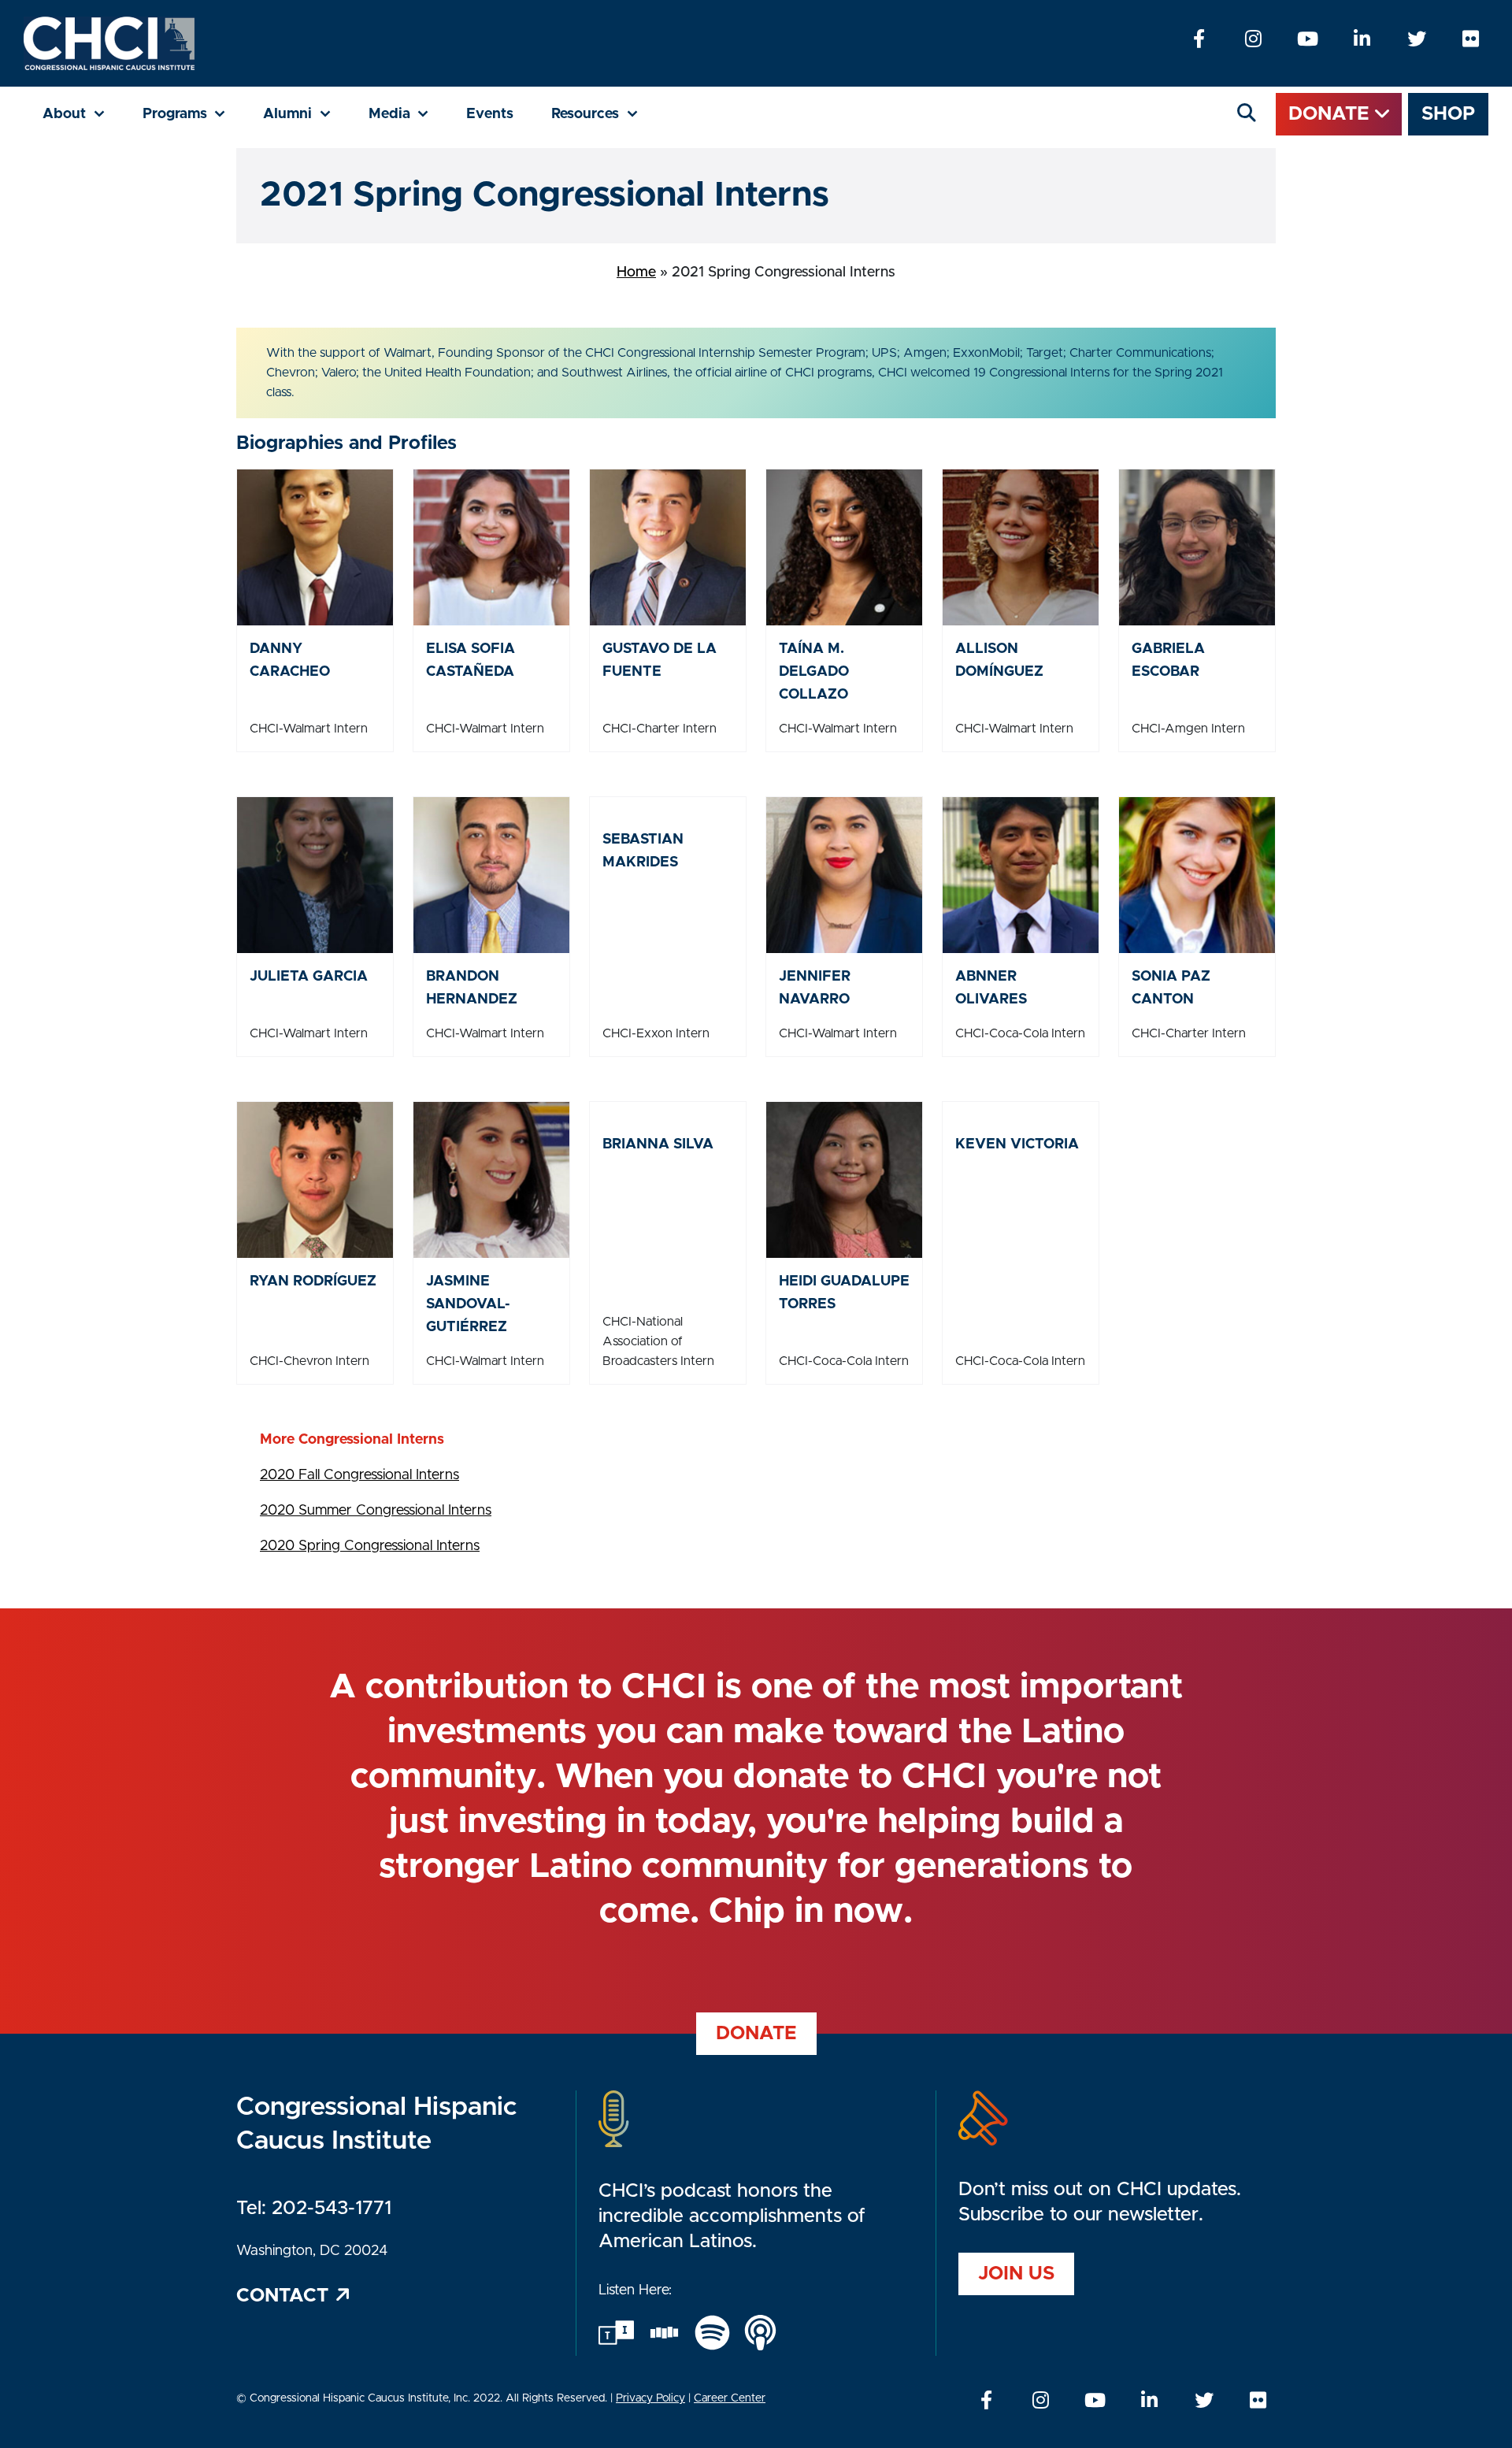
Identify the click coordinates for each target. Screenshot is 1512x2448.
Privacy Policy (650, 2398)
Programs (194, 114)
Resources (604, 114)
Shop (1448, 114)
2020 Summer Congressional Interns (376, 1511)
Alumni (306, 114)
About (83, 114)
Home (636, 273)
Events (490, 114)
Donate (1332, 114)
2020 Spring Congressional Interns (370, 1546)
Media (408, 114)
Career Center (730, 2398)
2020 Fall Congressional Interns (359, 1475)
